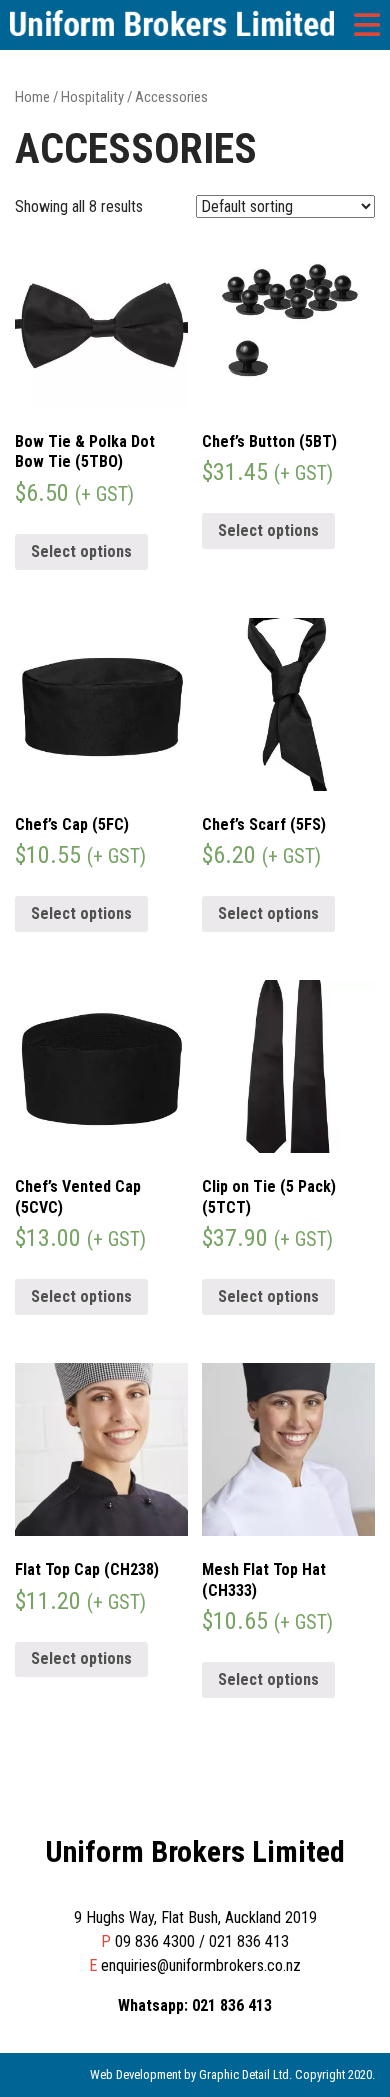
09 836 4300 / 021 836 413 (202, 1941)
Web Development (135, 2074)
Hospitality (92, 97)
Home (32, 97)
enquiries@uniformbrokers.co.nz (201, 1965)
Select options (81, 551)
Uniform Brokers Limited (195, 1851)
